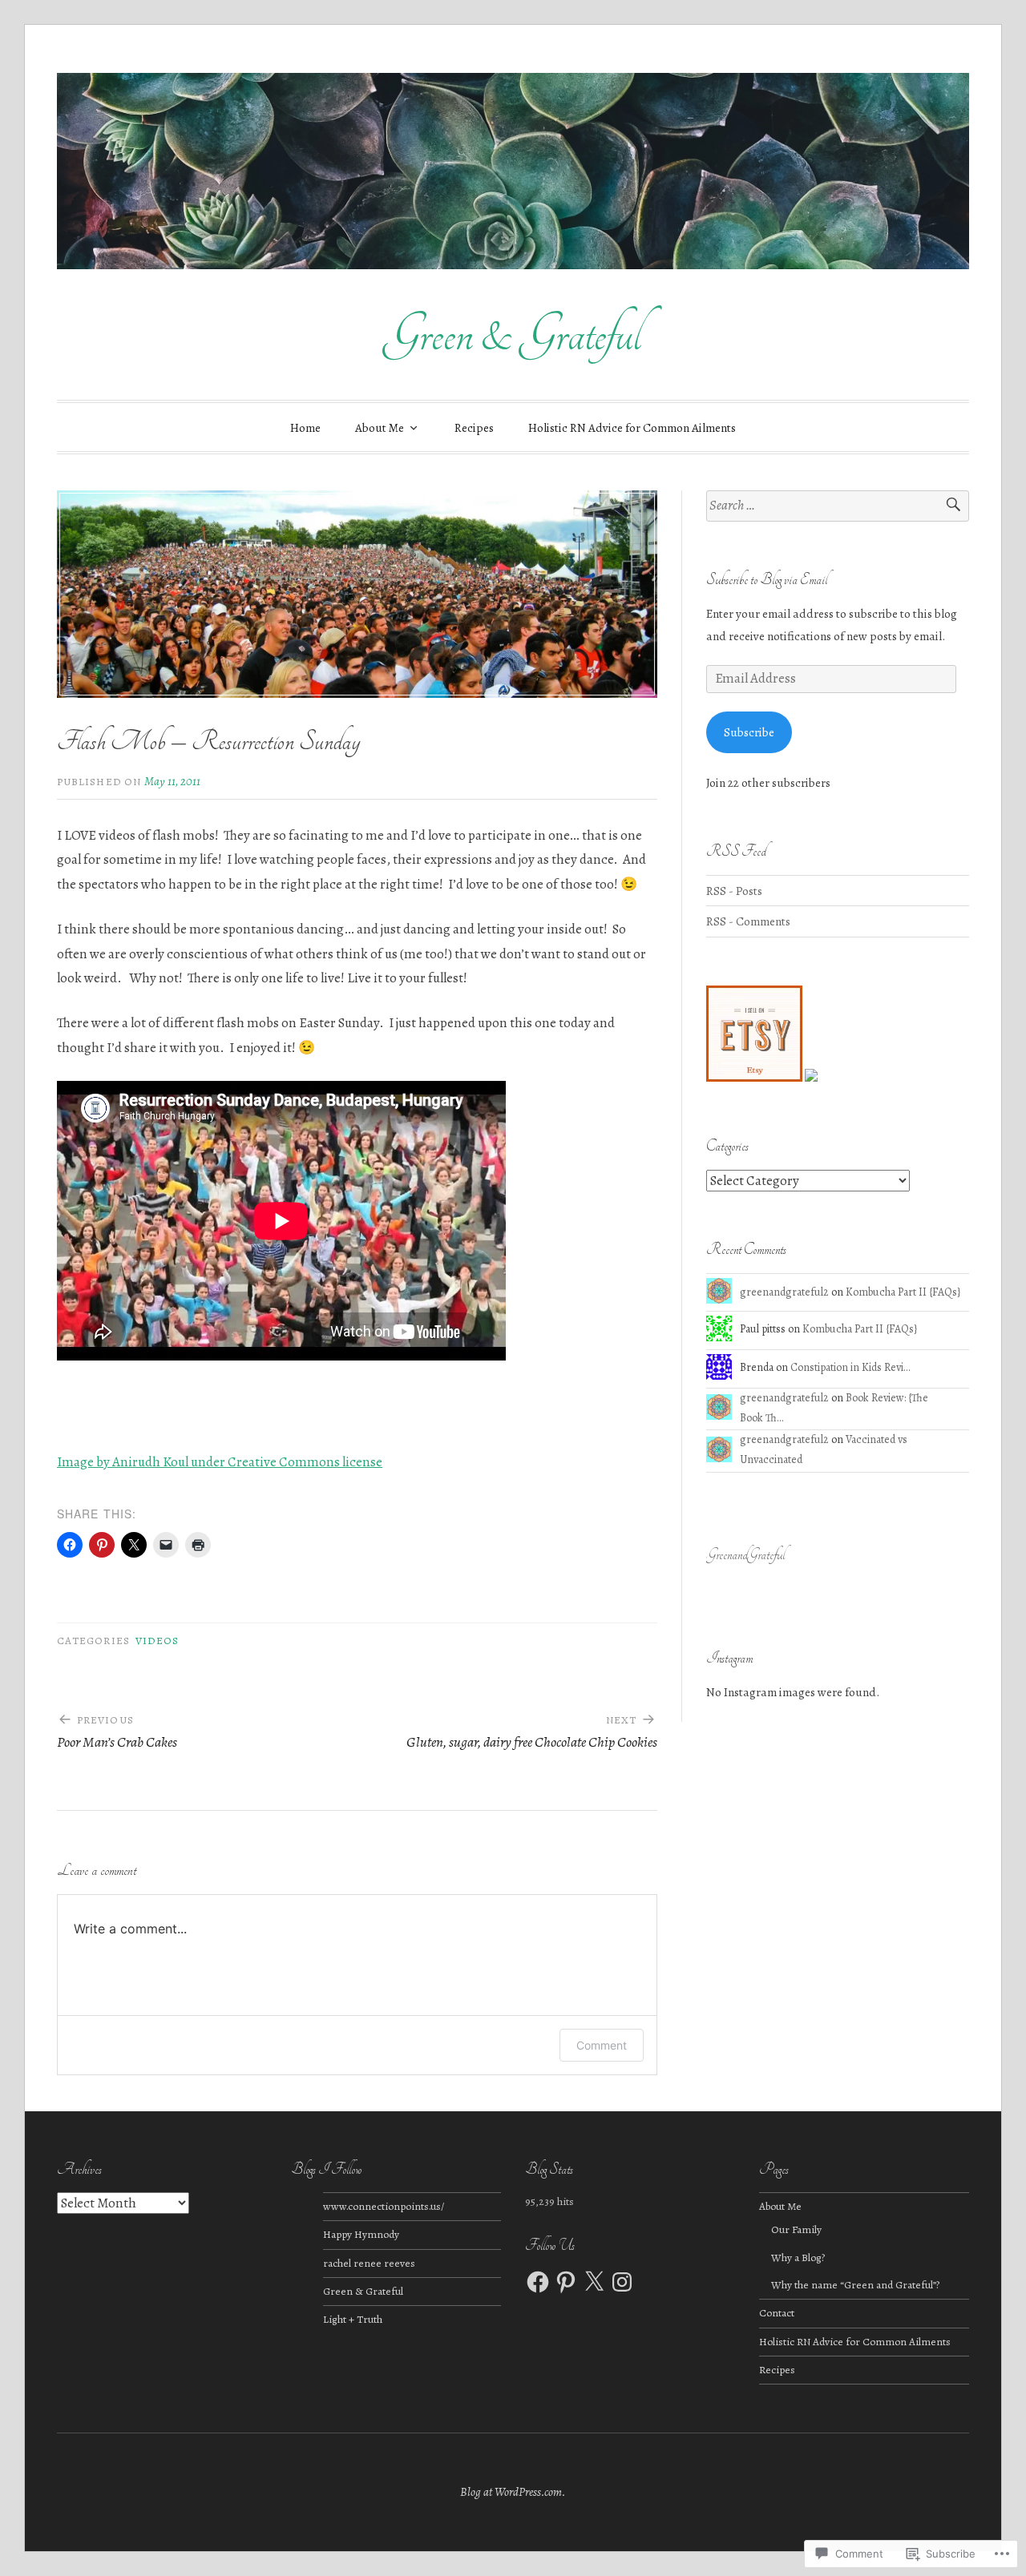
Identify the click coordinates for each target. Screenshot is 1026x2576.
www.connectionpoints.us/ (384, 2206)
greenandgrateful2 (784, 1292)
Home (305, 428)
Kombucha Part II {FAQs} (903, 1292)
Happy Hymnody (361, 2234)
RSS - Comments (748, 921)
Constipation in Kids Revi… (850, 1367)
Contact (777, 2313)
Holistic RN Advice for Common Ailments (632, 428)
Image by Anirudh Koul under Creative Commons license (220, 1462)
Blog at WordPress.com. (513, 2492)
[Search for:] (838, 506)
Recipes (474, 428)
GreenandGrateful (745, 1555)
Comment (602, 2045)
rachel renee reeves (369, 2263)
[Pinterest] (566, 2282)
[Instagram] (622, 2282)
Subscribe (749, 732)
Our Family (796, 2229)
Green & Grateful (513, 335)
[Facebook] (538, 2282)
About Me (380, 428)
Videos (157, 1641)
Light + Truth (353, 2319)
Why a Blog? (798, 2258)
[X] (594, 2282)
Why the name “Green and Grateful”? (855, 2285)
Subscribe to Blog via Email (767, 580)
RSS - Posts (734, 891)
